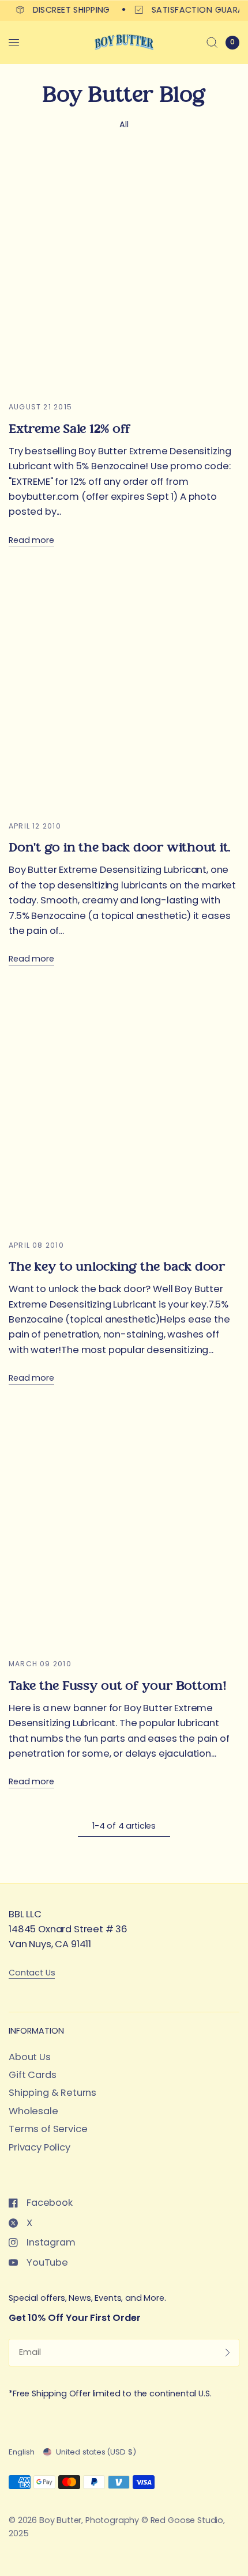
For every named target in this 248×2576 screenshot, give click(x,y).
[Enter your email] (228, 2353)
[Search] (212, 42)
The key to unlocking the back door (117, 1267)
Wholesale (33, 2111)
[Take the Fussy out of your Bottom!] (124, 1529)
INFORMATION (36, 2031)
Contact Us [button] (32, 1973)
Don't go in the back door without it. (120, 848)
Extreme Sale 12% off (69, 429)
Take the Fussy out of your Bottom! (117, 1686)
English (22, 2452)
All (124, 124)
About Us (30, 2057)
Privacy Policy (40, 2147)
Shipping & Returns (52, 2093)
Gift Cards (32, 2075)
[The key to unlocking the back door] (124, 1111)
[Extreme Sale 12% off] (124, 272)
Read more (31, 540)
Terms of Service (48, 2129)
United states (96, 2452)
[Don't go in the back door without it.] (124, 692)
